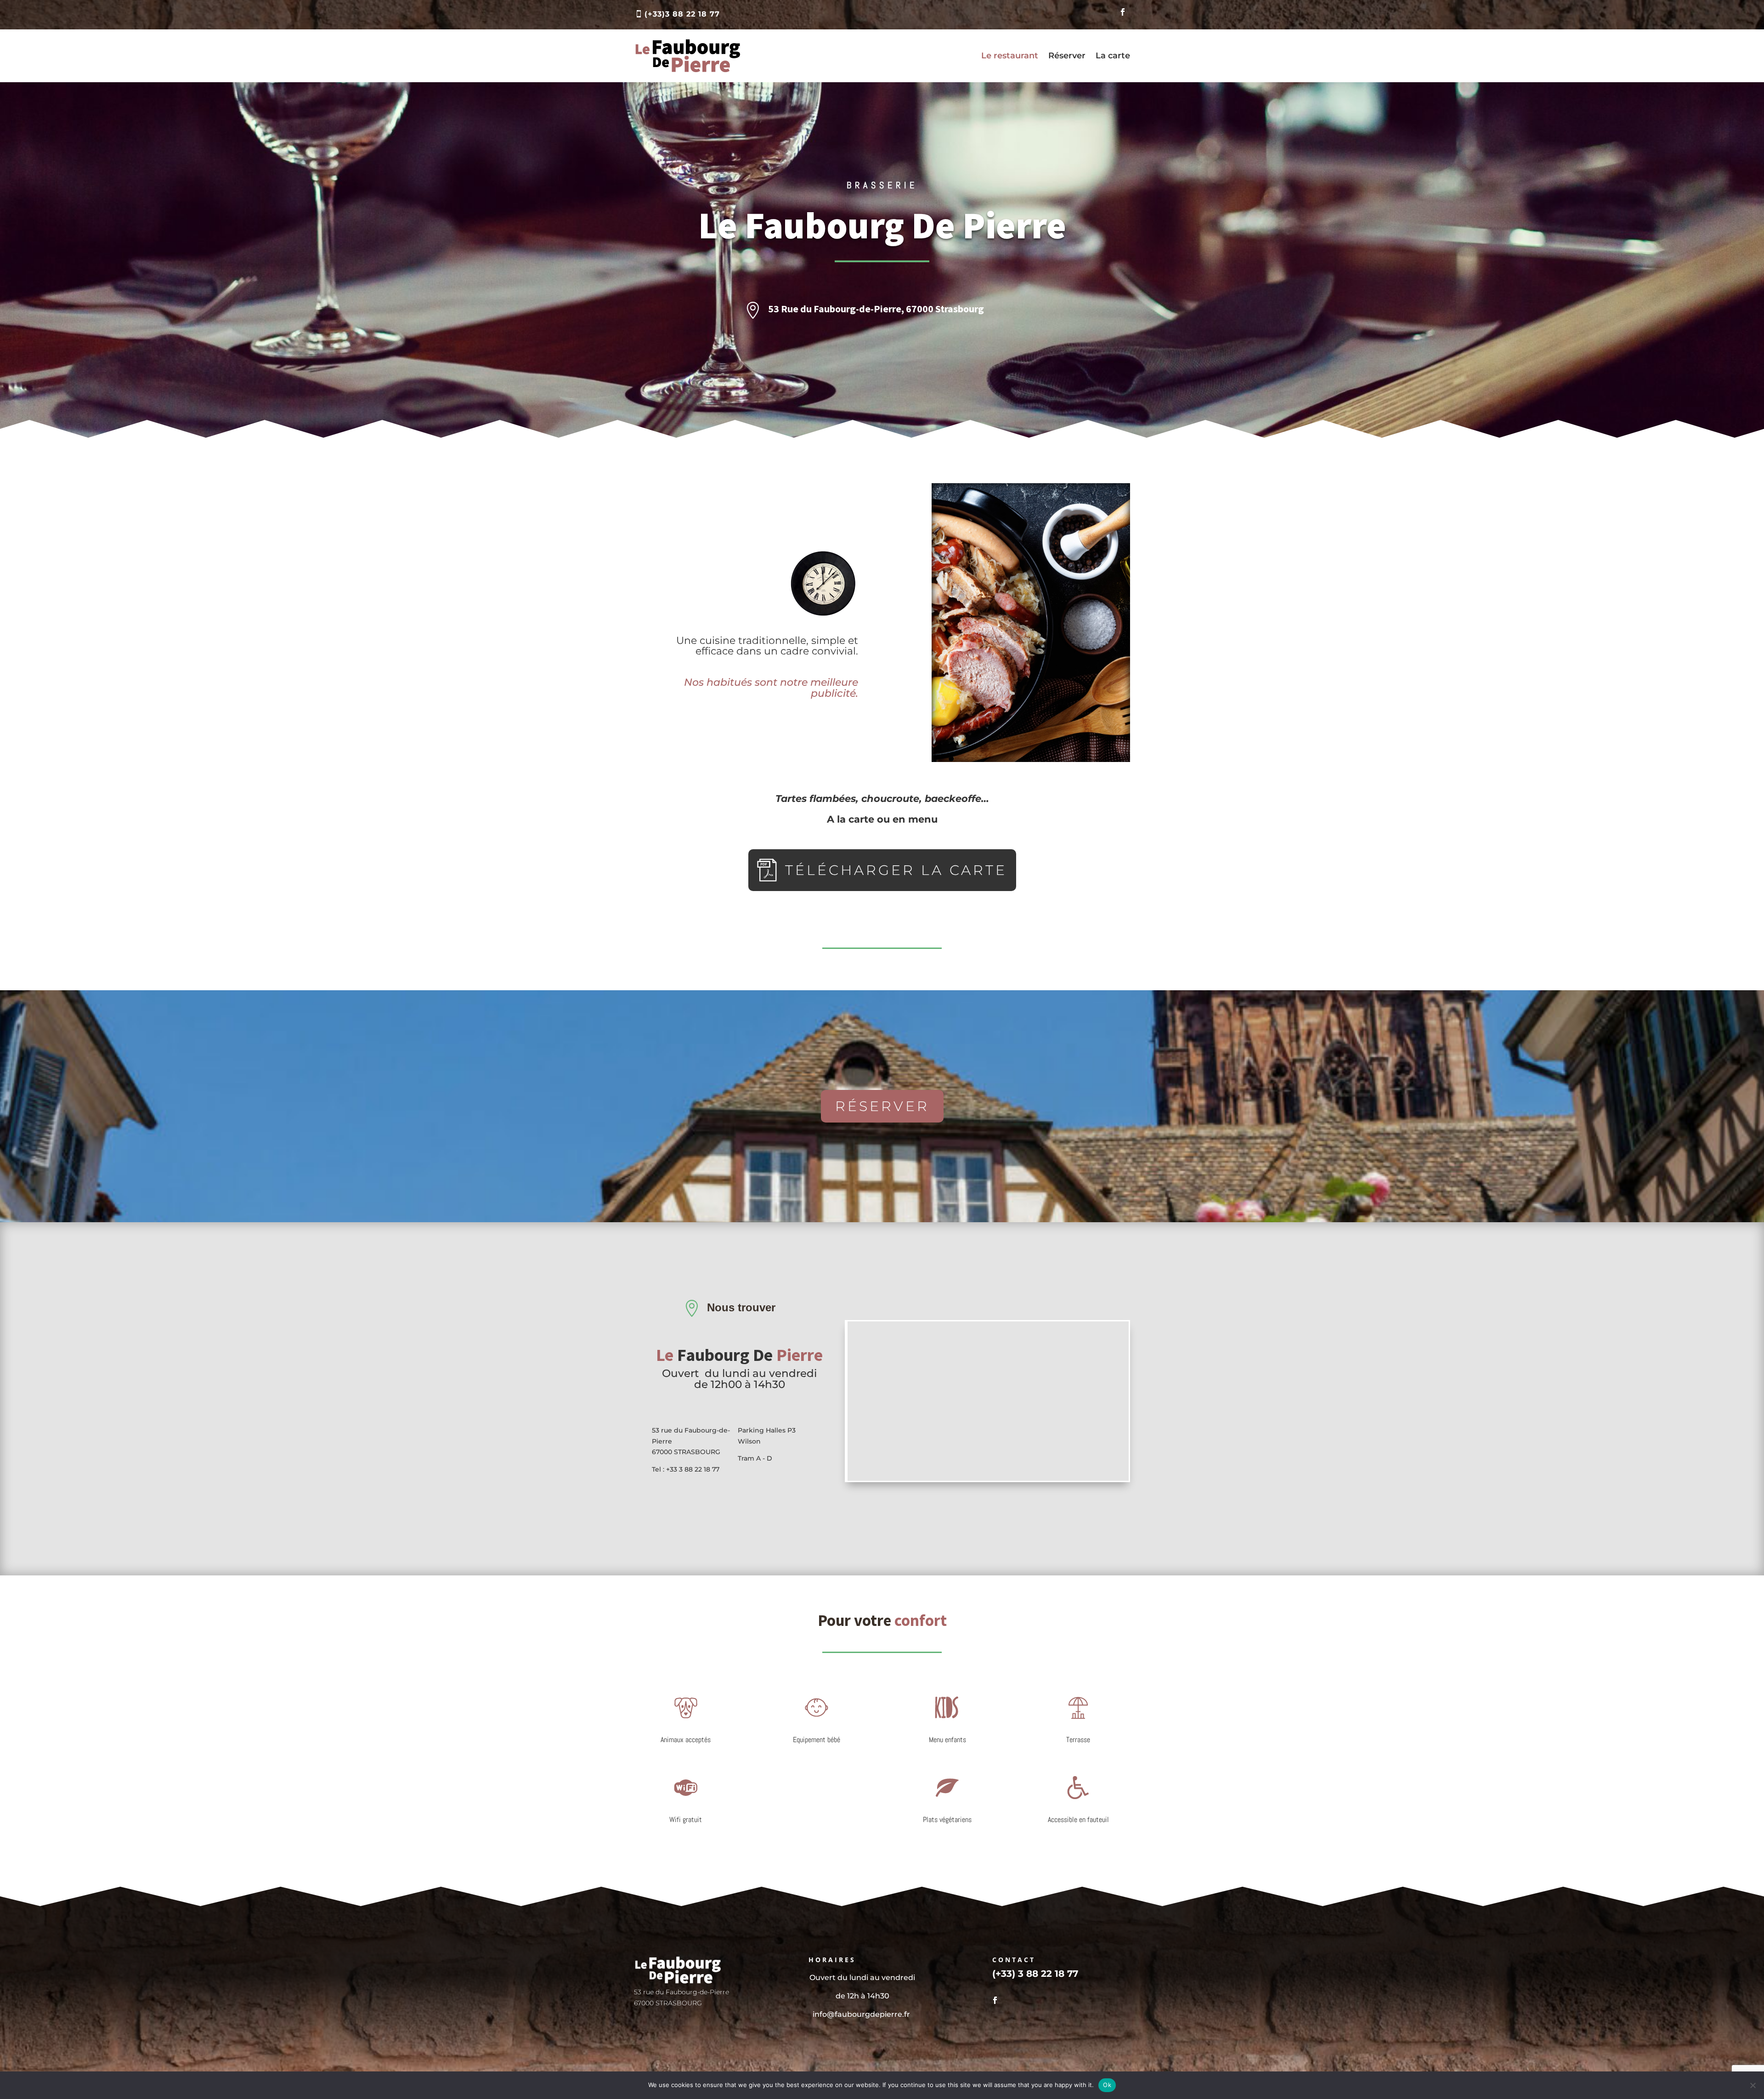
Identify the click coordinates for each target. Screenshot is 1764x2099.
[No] (1753, 2085)
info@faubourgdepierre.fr (862, 2014)
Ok (1107, 2085)
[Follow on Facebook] (1123, 12)
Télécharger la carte (896, 870)
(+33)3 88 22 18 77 (682, 14)
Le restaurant (1010, 56)
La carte (1113, 56)
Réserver (1067, 56)
